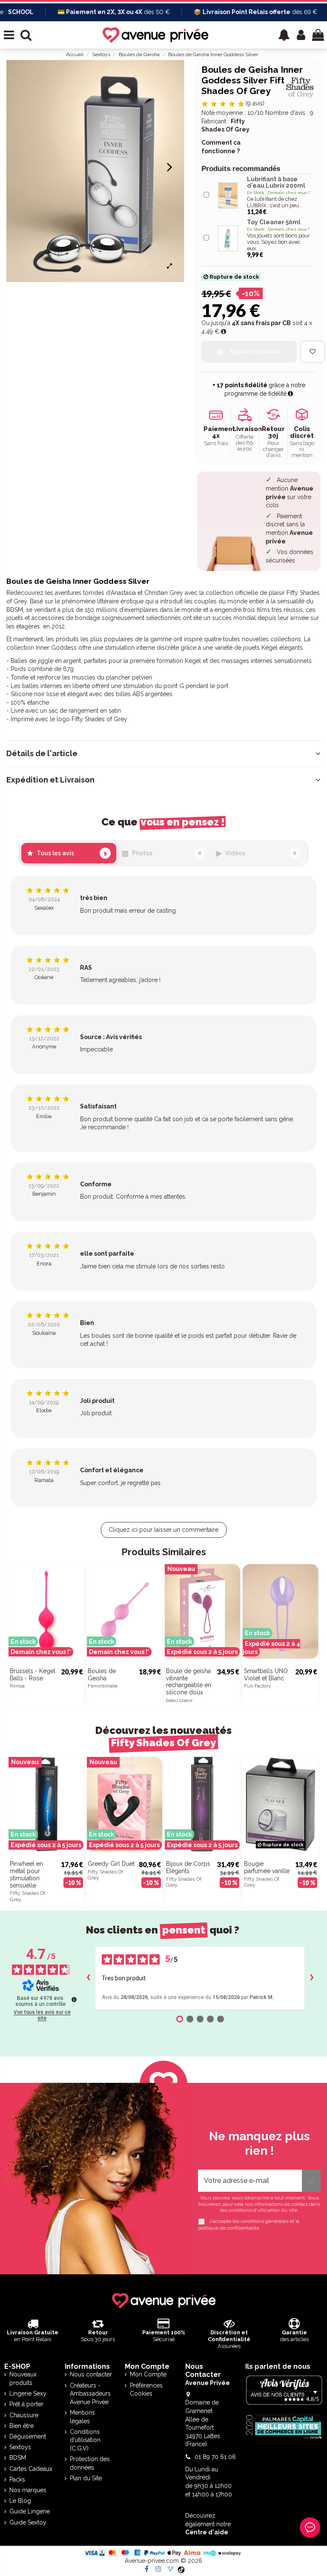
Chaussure (24, 2415)
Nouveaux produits (23, 2379)
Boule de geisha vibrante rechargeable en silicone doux (189, 1682)
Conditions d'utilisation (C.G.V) (85, 2440)
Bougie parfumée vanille (267, 1867)
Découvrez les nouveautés (163, 1737)
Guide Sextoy (28, 2522)
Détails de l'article (42, 754)
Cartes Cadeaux (31, 2469)
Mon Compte (148, 2374)
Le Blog (20, 2501)
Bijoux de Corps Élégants (188, 1867)
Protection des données (90, 2463)
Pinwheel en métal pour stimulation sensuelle (26, 1874)
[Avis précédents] (88, 1978)
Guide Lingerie (30, 2511)
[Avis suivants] (312, 1978)
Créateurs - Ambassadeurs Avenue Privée (90, 2394)
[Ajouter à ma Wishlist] (313, 352)
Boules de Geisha (102, 1675)
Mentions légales (82, 2417)
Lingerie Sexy (28, 2393)
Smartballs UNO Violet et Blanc (266, 1675)
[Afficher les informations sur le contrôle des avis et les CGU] (74, 1999)
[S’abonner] (311, 2181)
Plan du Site (86, 2478)
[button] (284, 35)
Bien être (22, 2426)
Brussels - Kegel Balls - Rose (33, 1675)
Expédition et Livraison (50, 780)
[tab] (163, 754)
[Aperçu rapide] (78, 1646)
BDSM (18, 2458)
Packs (17, 2479)
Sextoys (20, 2447)
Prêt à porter (26, 2404)
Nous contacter (91, 2374)
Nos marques (28, 2490)
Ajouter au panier (255, 351)
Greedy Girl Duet (111, 1864)
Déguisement (28, 2436)
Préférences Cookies (146, 2390)
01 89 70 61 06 (215, 2457)
